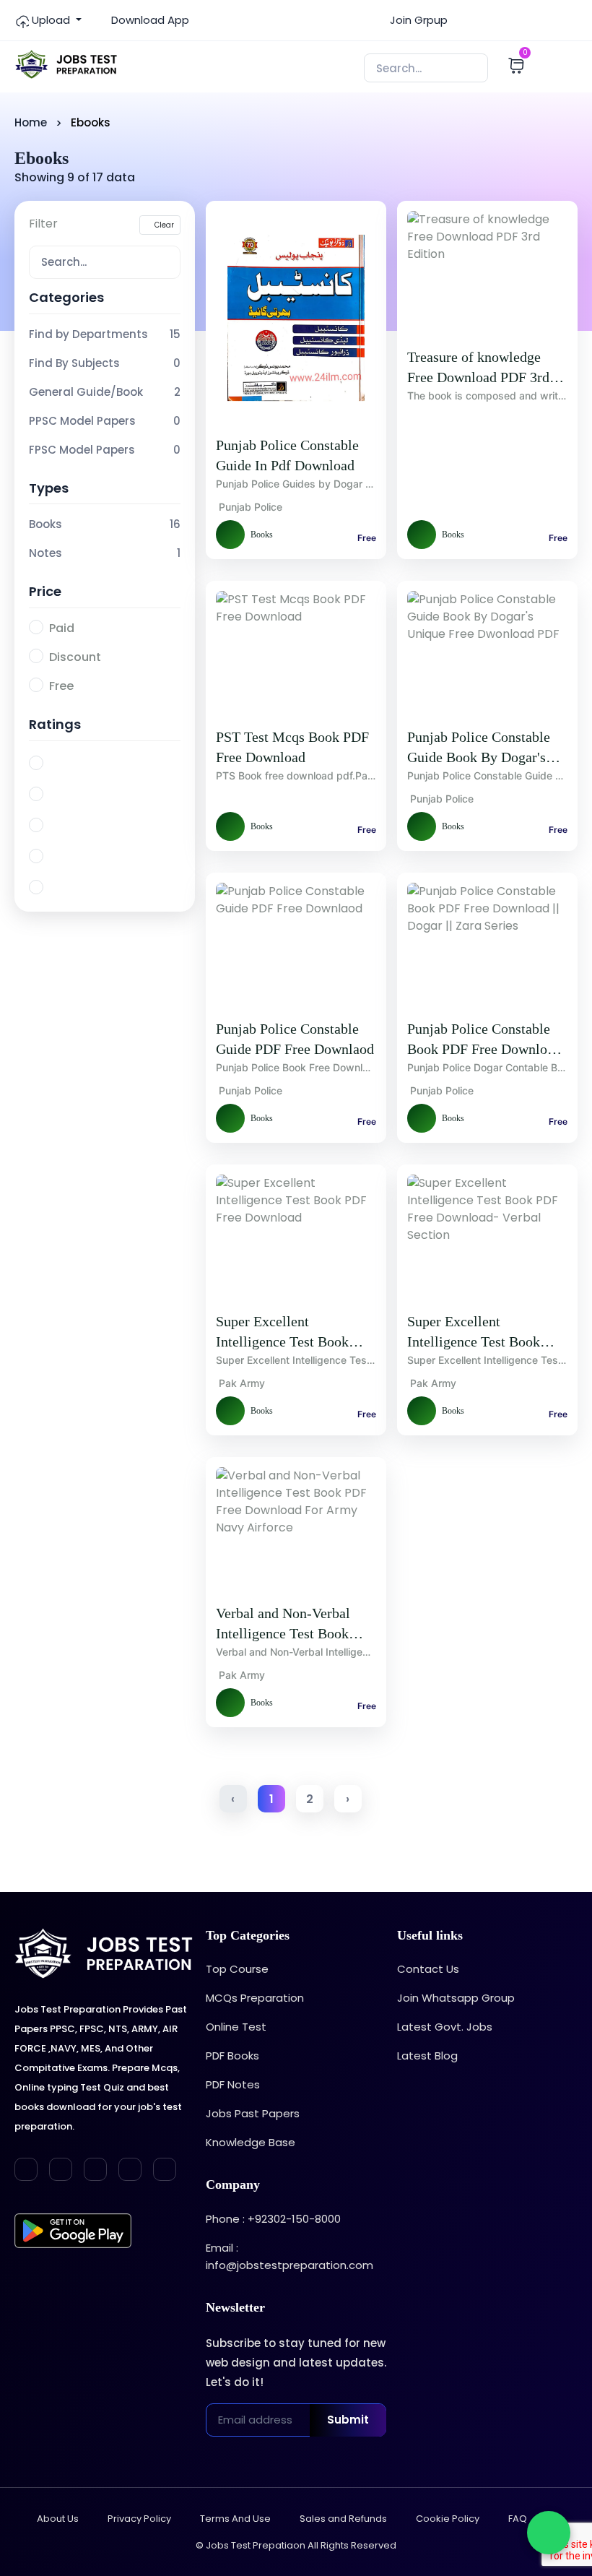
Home (31, 122)
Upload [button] (51, 20)
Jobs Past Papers (253, 2113)
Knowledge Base (251, 2142)
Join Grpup (417, 20)
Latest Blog (427, 2056)
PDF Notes (233, 2084)
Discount (75, 657)
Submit (348, 2420)
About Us (58, 2519)
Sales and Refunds (343, 2519)
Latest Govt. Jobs (445, 2027)
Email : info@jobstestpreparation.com (290, 2256)
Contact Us (428, 1969)
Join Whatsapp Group (456, 1998)
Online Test (236, 2027)
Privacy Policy (139, 2519)
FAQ (518, 2519)
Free (61, 686)
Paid (62, 628)
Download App (149, 20)
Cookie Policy (448, 2519)
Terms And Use (235, 2519)
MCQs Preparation (255, 1998)
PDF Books (232, 2056)
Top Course (237, 1969)
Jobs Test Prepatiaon (256, 2545)
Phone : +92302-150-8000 (273, 2219)
